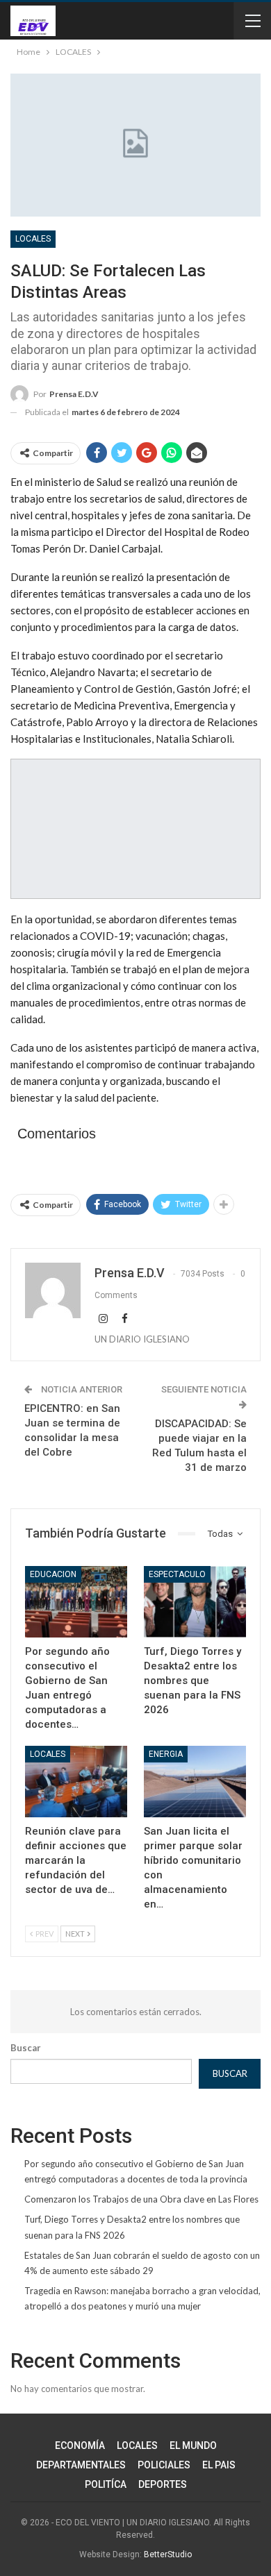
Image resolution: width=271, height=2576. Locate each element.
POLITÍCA (106, 2484)
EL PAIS (219, 2465)
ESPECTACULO (177, 1574)
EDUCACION (53, 1574)
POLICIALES (164, 2465)
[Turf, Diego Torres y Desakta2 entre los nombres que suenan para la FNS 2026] (195, 1602)
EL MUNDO (193, 2445)
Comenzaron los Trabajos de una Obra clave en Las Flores (141, 2199)
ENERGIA (166, 1754)
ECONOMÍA (80, 2445)
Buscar (26, 2048)
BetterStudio (168, 2554)
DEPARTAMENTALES (81, 2465)
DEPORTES (163, 2484)
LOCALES (33, 239)
